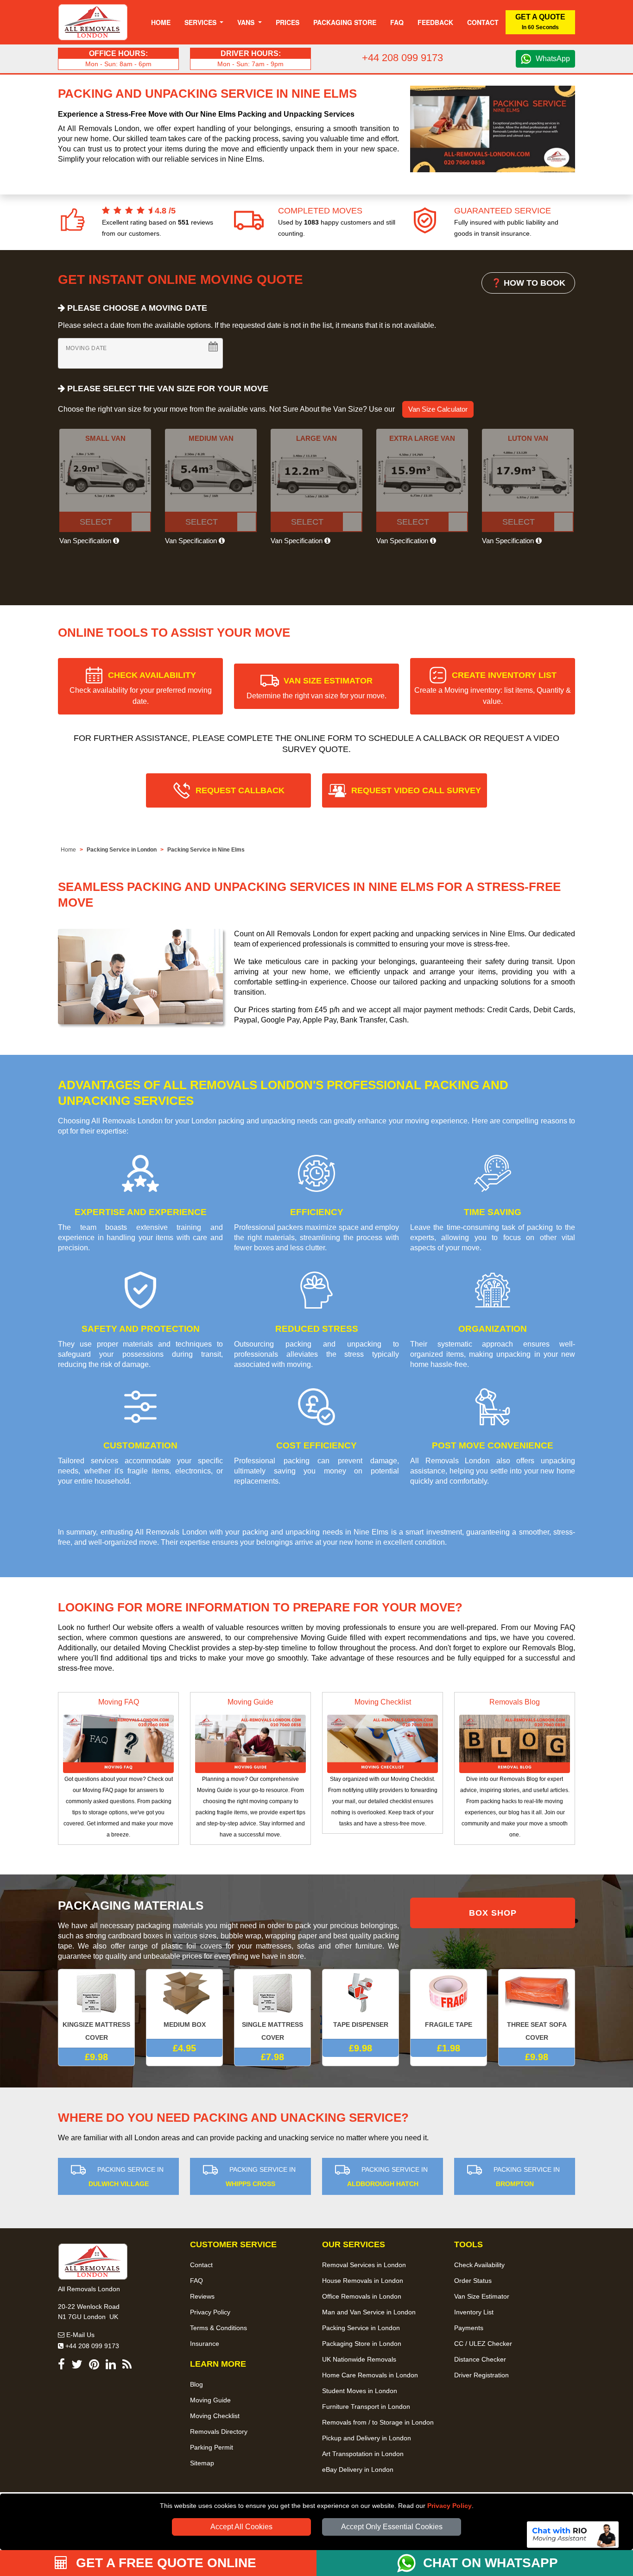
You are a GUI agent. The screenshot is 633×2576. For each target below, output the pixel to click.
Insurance (205, 2344)
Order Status (473, 2281)
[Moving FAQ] (118, 1743)
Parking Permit (212, 2447)
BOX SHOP (493, 1913)
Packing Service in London (122, 850)
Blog (196, 2384)
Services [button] (201, 22)
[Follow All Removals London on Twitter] (77, 2366)
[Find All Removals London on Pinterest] (94, 2366)
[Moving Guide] (250, 1743)
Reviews (202, 2296)
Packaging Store (345, 22)
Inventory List (474, 2312)
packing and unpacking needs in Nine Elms (316, 1532)
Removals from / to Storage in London (378, 2422)
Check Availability (479, 2265)
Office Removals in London (362, 2296)
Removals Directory (219, 2432)
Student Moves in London (360, 2391)
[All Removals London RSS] (127, 2366)
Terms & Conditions (218, 2328)
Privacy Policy (449, 2506)
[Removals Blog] (515, 1743)
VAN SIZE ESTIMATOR (316, 688)
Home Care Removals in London (370, 2375)
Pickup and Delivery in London (367, 2438)
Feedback (435, 22)
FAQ (196, 2281)
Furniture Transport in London (366, 2407)
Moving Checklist (383, 1702)
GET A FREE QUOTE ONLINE (164, 2563)
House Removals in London (363, 2281)
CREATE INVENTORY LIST (493, 688)
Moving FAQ (119, 1702)
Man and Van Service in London (369, 2312)
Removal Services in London (364, 2265)
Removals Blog (515, 1702)
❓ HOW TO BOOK (528, 283)
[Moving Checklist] (383, 1743)
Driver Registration (481, 2375)
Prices (288, 22)
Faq (397, 22)
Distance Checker (480, 2359)
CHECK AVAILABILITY (141, 688)
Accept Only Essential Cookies (392, 2527)
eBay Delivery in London (358, 2469)
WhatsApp (553, 59)
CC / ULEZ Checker (483, 2344)
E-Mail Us (79, 2335)
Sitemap (202, 2463)
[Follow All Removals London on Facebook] (61, 2366)
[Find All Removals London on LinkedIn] (111, 2366)
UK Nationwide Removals (359, 2359)
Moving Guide (250, 1702)
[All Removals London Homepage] (93, 22)
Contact (483, 22)
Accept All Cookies (241, 2527)
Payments (469, 2328)
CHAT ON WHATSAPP (491, 2563)
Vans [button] (247, 22)
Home (161, 22)
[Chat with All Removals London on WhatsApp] (410, 2563)
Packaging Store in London (362, 2344)
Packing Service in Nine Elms (206, 850)
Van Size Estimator (482, 2296)
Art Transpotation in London (363, 2454)
